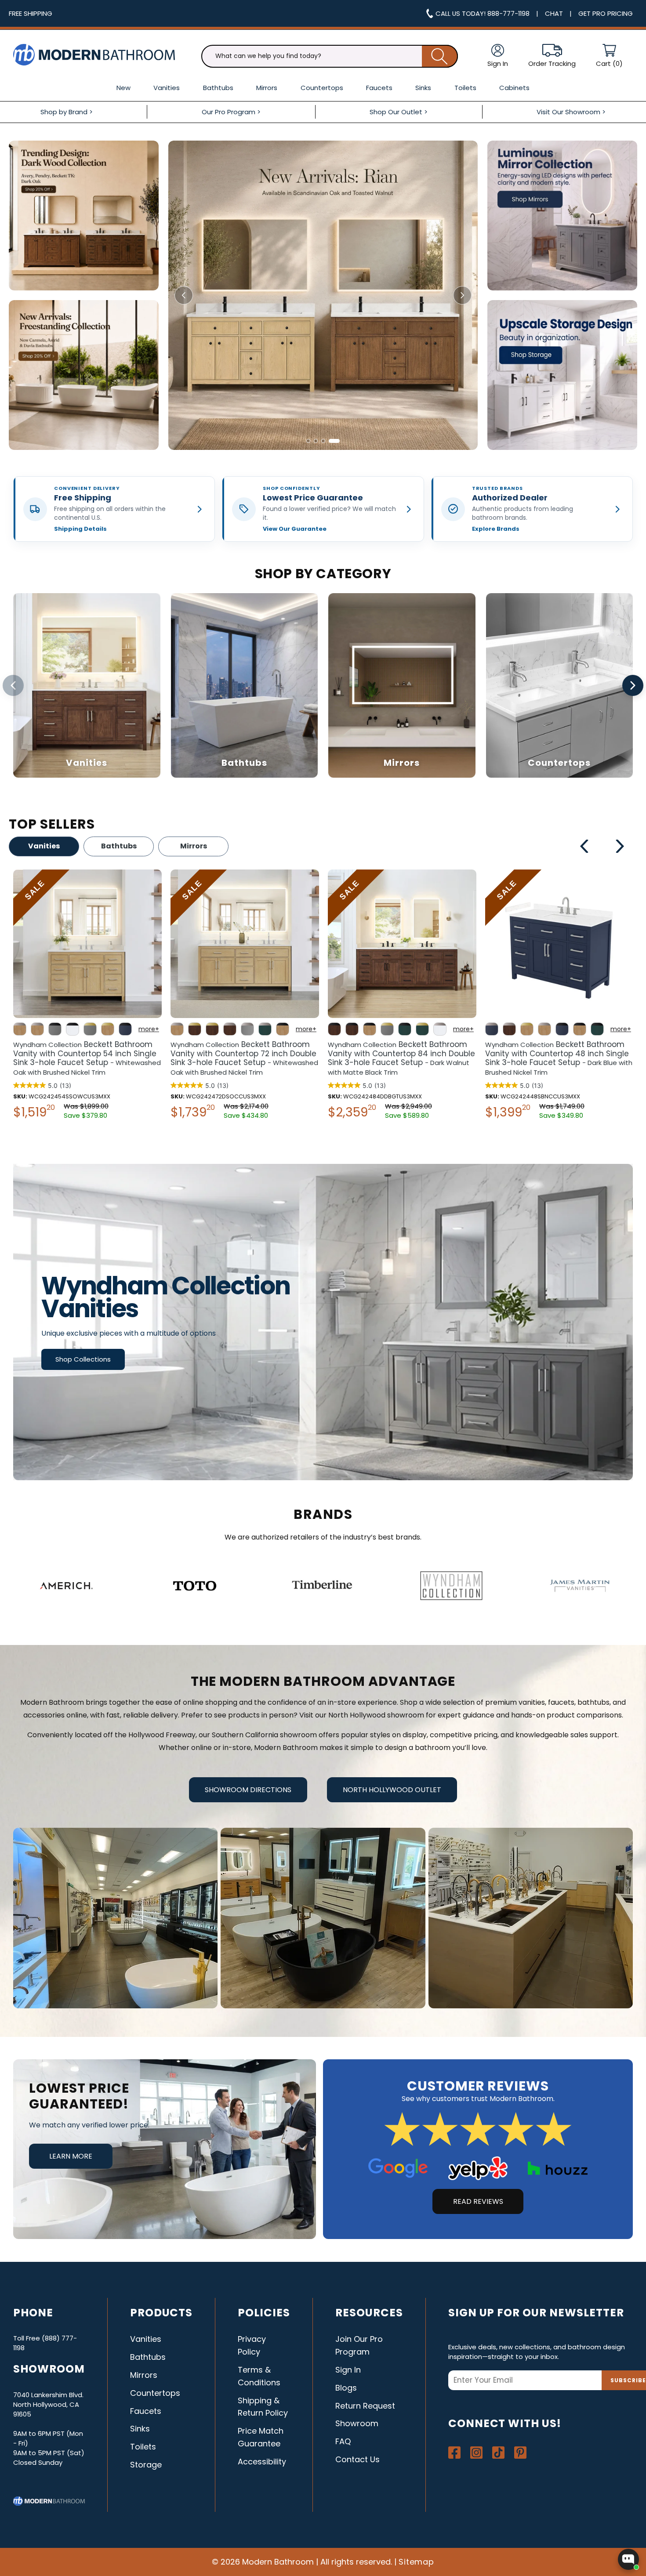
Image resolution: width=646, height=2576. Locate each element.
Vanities (44, 846)
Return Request (365, 2406)
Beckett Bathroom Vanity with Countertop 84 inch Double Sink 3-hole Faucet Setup (87, 1058)
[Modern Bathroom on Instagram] (476, 2453)
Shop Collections (83, 1359)
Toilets (143, 2447)
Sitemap (417, 2562)
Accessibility (262, 2462)
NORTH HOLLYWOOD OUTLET (392, 1790)
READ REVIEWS (478, 2201)
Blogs (346, 2388)
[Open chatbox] (628, 2559)
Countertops (155, 2393)
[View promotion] (84, 216)
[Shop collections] (323, 1322)
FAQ (343, 2441)
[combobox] (330, 56)
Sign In (348, 2370)
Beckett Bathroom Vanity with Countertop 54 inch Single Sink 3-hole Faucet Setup (559, 1058)
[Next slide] (462, 295)
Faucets (146, 2411)
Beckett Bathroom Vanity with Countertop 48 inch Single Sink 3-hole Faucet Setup (244, 1058)
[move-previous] (585, 848)
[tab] (308, 441)
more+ (149, 1029)
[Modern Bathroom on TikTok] (498, 2453)
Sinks (140, 2429)
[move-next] (620, 848)
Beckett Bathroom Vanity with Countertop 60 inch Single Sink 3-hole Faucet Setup (399, 1058)
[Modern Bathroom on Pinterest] (520, 2453)
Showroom (357, 2423)
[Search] (440, 56)
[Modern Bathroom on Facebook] (454, 2453)
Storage (146, 2465)
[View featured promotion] (323, 295)
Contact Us (357, 2459)
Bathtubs (119, 846)
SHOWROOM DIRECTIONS (248, 1790)
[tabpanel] (87, 996)
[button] (609, 56)
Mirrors (194, 846)
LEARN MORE (71, 2156)
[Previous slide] (184, 295)
